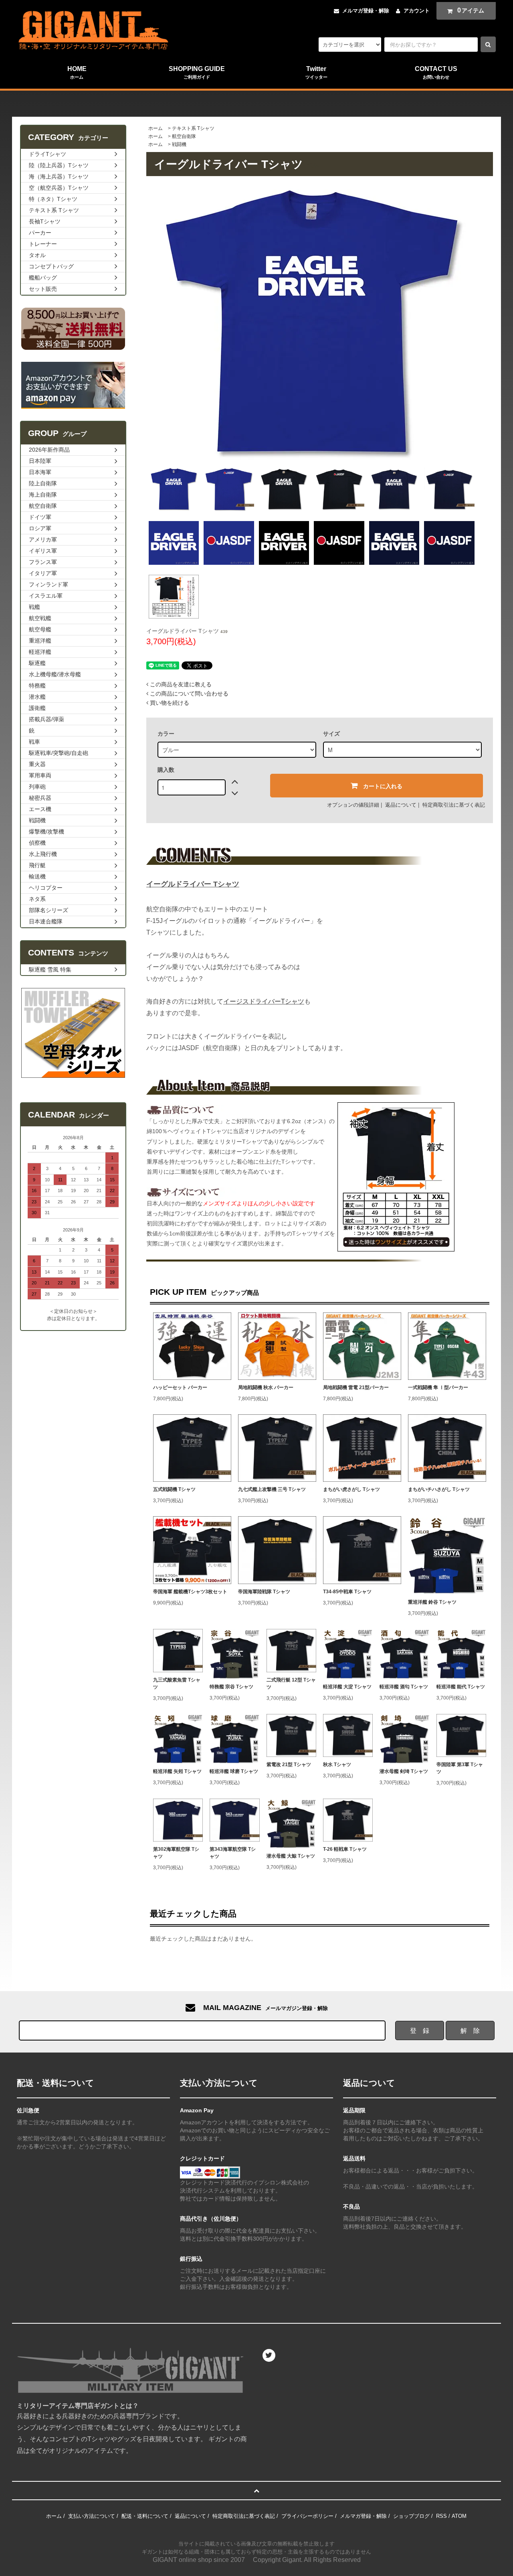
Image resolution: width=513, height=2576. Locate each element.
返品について (401, 805)
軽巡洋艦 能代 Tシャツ (461, 1687)
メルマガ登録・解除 (366, 11)
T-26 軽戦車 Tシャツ (345, 1849)
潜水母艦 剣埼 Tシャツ (404, 1771)
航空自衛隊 (184, 136)
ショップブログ (411, 2516)
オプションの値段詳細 (353, 805)
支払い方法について (92, 2516)
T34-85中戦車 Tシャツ (347, 1592)
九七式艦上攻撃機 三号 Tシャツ (272, 1489)
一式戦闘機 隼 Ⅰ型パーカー (438, 1387)
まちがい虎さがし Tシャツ (351, 1489)
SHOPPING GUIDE (197, 72)
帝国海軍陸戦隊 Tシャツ (264, 1592)
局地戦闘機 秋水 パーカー (266, 1387)
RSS (441, 2516)
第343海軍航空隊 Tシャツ (233, 1853)
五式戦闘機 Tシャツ (174, 1489)
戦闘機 (179, 144)
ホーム (156, 128)
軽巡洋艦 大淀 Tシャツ (347, 1687)
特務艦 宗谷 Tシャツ (231, 1687)
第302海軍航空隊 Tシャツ (176, 1853)
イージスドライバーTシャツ (264, 1001)
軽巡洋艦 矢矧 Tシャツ (177, 1771)
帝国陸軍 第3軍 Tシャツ (460, 1768)
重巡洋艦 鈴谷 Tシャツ (432, 1602)
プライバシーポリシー (307, 2516)
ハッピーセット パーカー (180, 1387)
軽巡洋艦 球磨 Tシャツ (234, 1771)
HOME (77, 72)
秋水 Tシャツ (337, 1765)
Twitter (316, 72)
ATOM (459, 2516)
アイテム (471, 10)
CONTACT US (436, 72)
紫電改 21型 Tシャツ (289, 1765)
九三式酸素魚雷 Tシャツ (177, 1684)
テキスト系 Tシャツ (193, 128)
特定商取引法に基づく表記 (454, 805)
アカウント (417, 11)
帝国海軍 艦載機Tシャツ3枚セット (190, 1592)
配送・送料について (145, 2516)
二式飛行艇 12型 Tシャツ (291, 1684)
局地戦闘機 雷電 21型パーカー (356, 1387)
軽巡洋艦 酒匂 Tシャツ (404, 1687)
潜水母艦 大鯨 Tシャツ (291, 1856)
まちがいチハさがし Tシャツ (439, 1489)
